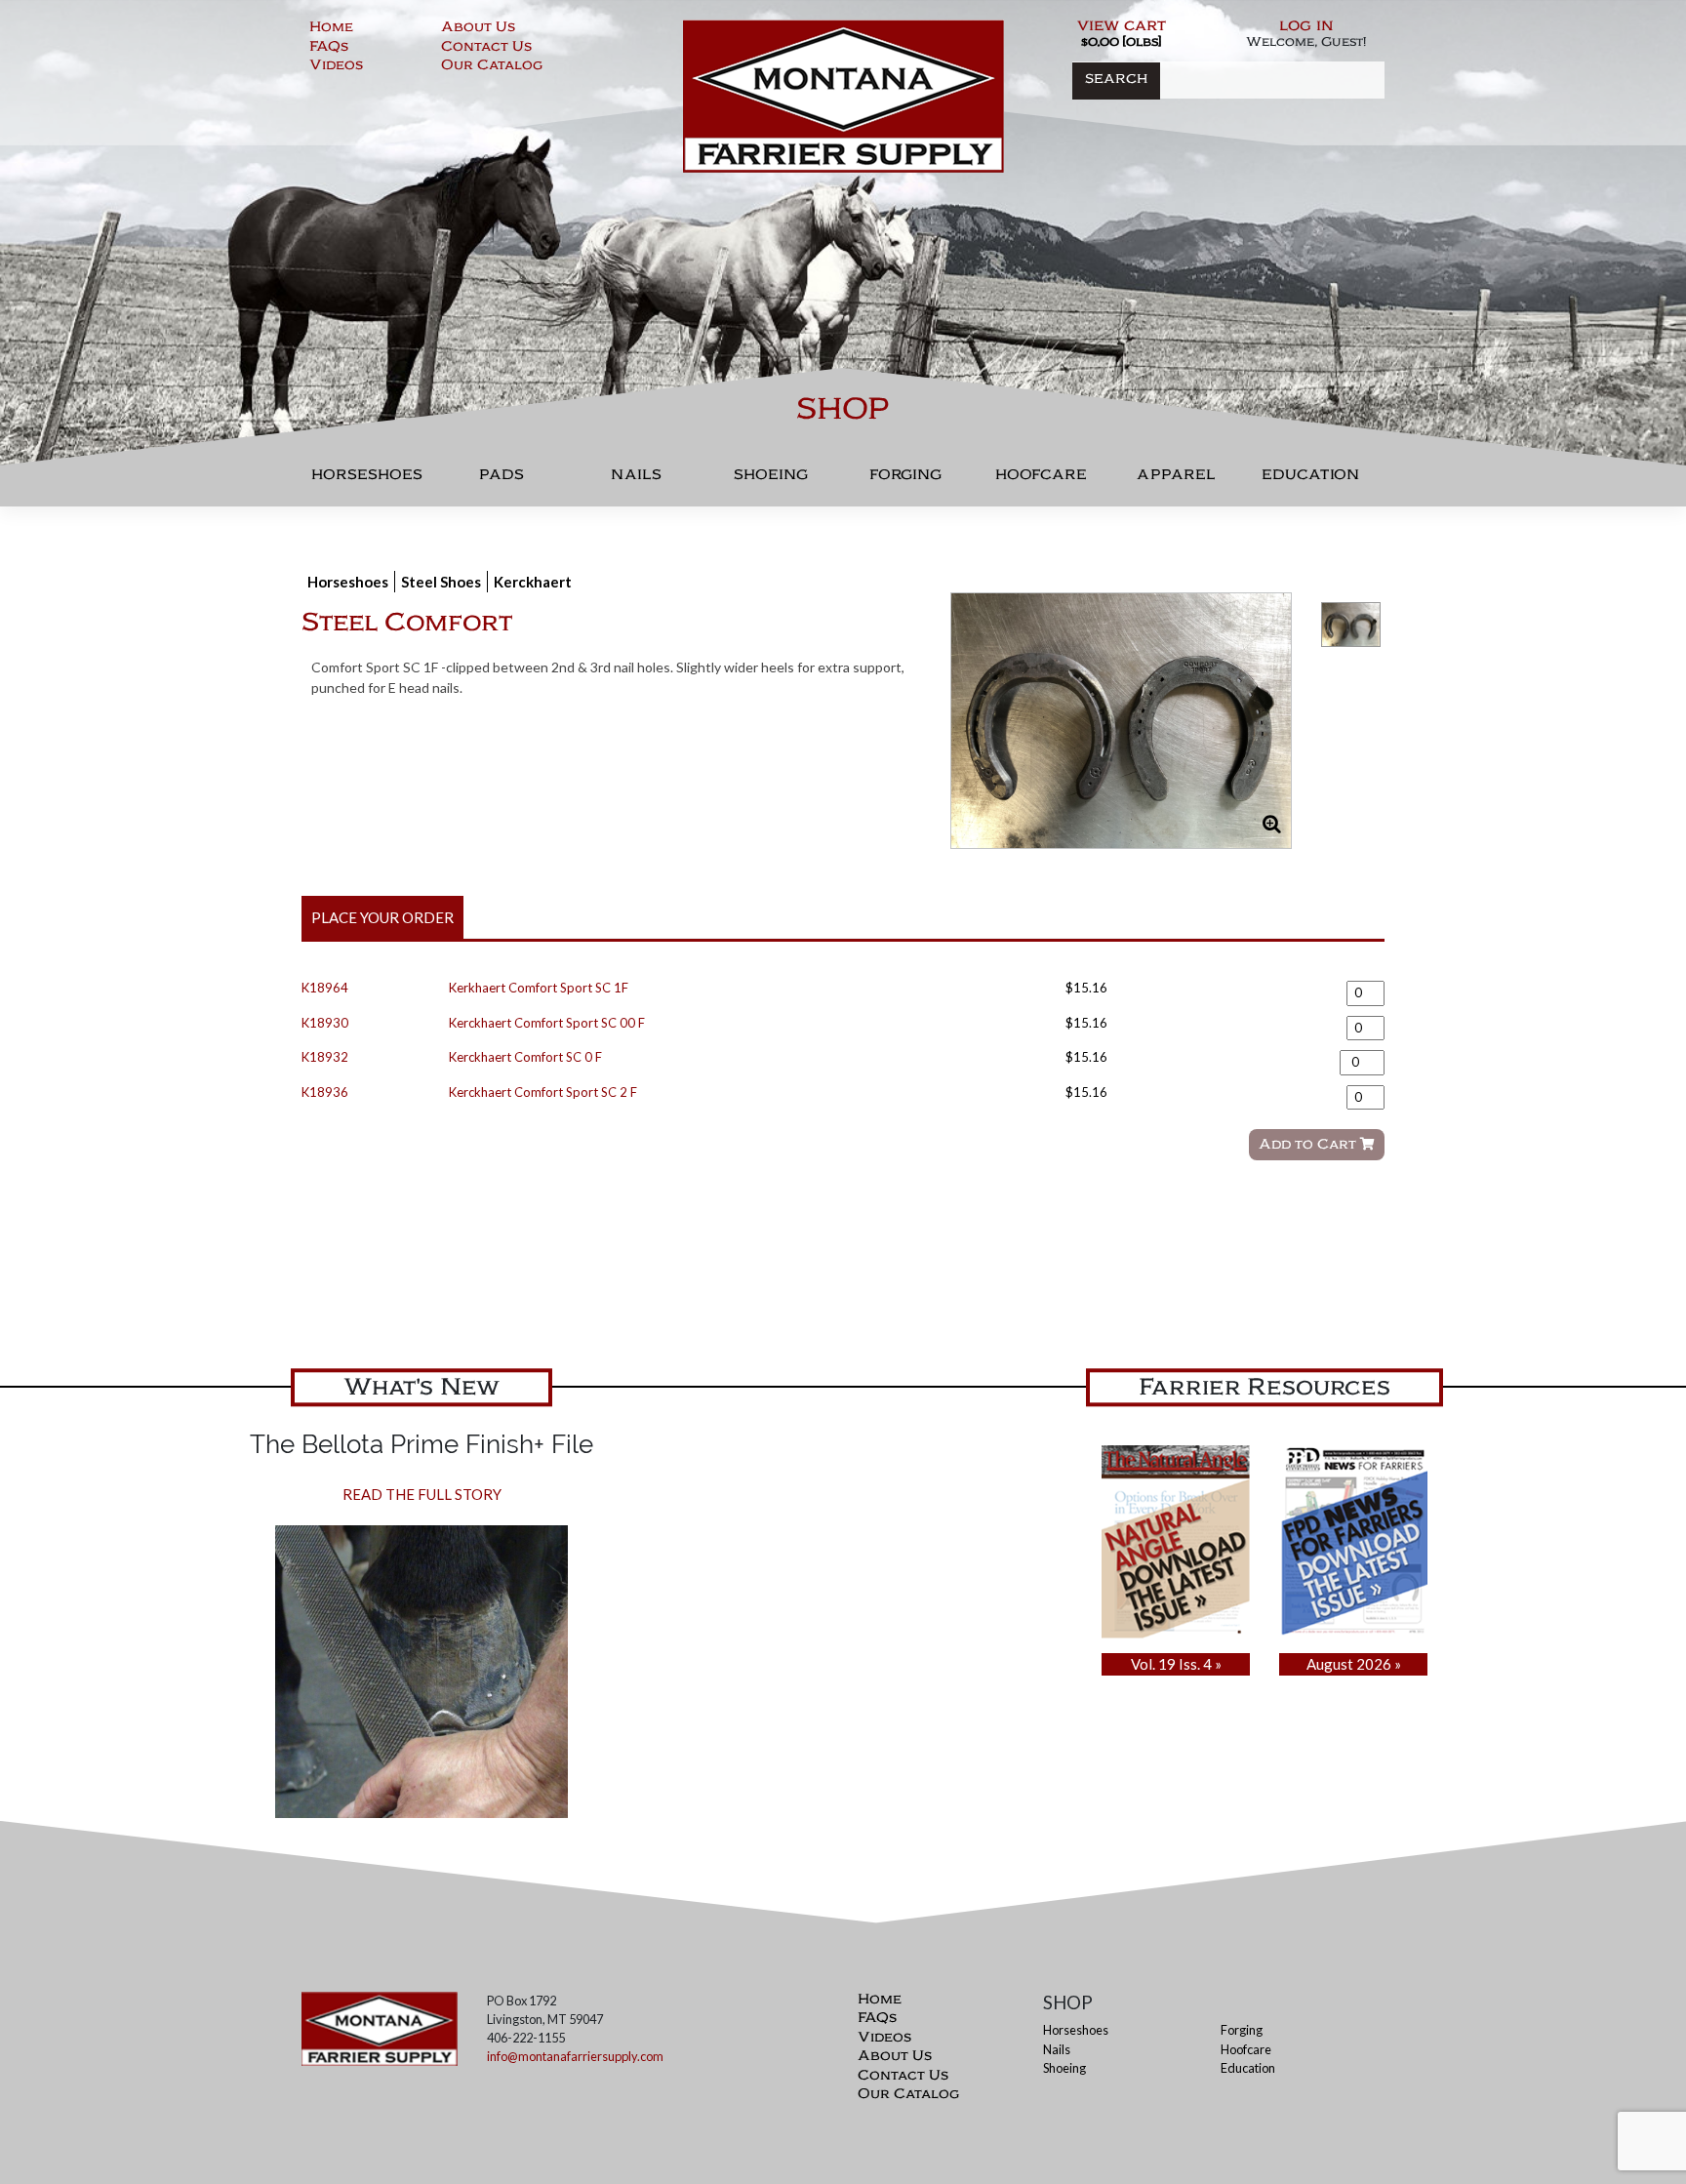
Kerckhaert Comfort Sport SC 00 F (547, 1023)
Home (331, 29)
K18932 (325, 1057)
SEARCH (1116, 81)
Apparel (1176, 480)
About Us (478, 29)
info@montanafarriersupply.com (575, 2056)
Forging (905, 480)
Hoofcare (1041, 480)
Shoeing (771, 480)
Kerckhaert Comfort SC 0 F (525, 1057)
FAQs (329, 49)
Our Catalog (492, 67)
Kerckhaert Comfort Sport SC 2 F (543, 1092)
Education (1310, 480)
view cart (1122, 27)
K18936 (325, 1092)
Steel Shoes (441, 582)
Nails (636, 480)
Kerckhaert (533, 582)
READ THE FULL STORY (422, 1494)
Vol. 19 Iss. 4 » (1176, 1664)
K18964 (325, 988)
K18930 (325, 1023)
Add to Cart (1309, 1146)
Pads (502, 480)
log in (1306, 27)
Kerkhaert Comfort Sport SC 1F (539, 988)
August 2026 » (1354, 1664)
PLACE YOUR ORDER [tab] (382, 917)
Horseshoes (367, 480)
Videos (336, 67)
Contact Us (486, 49)
